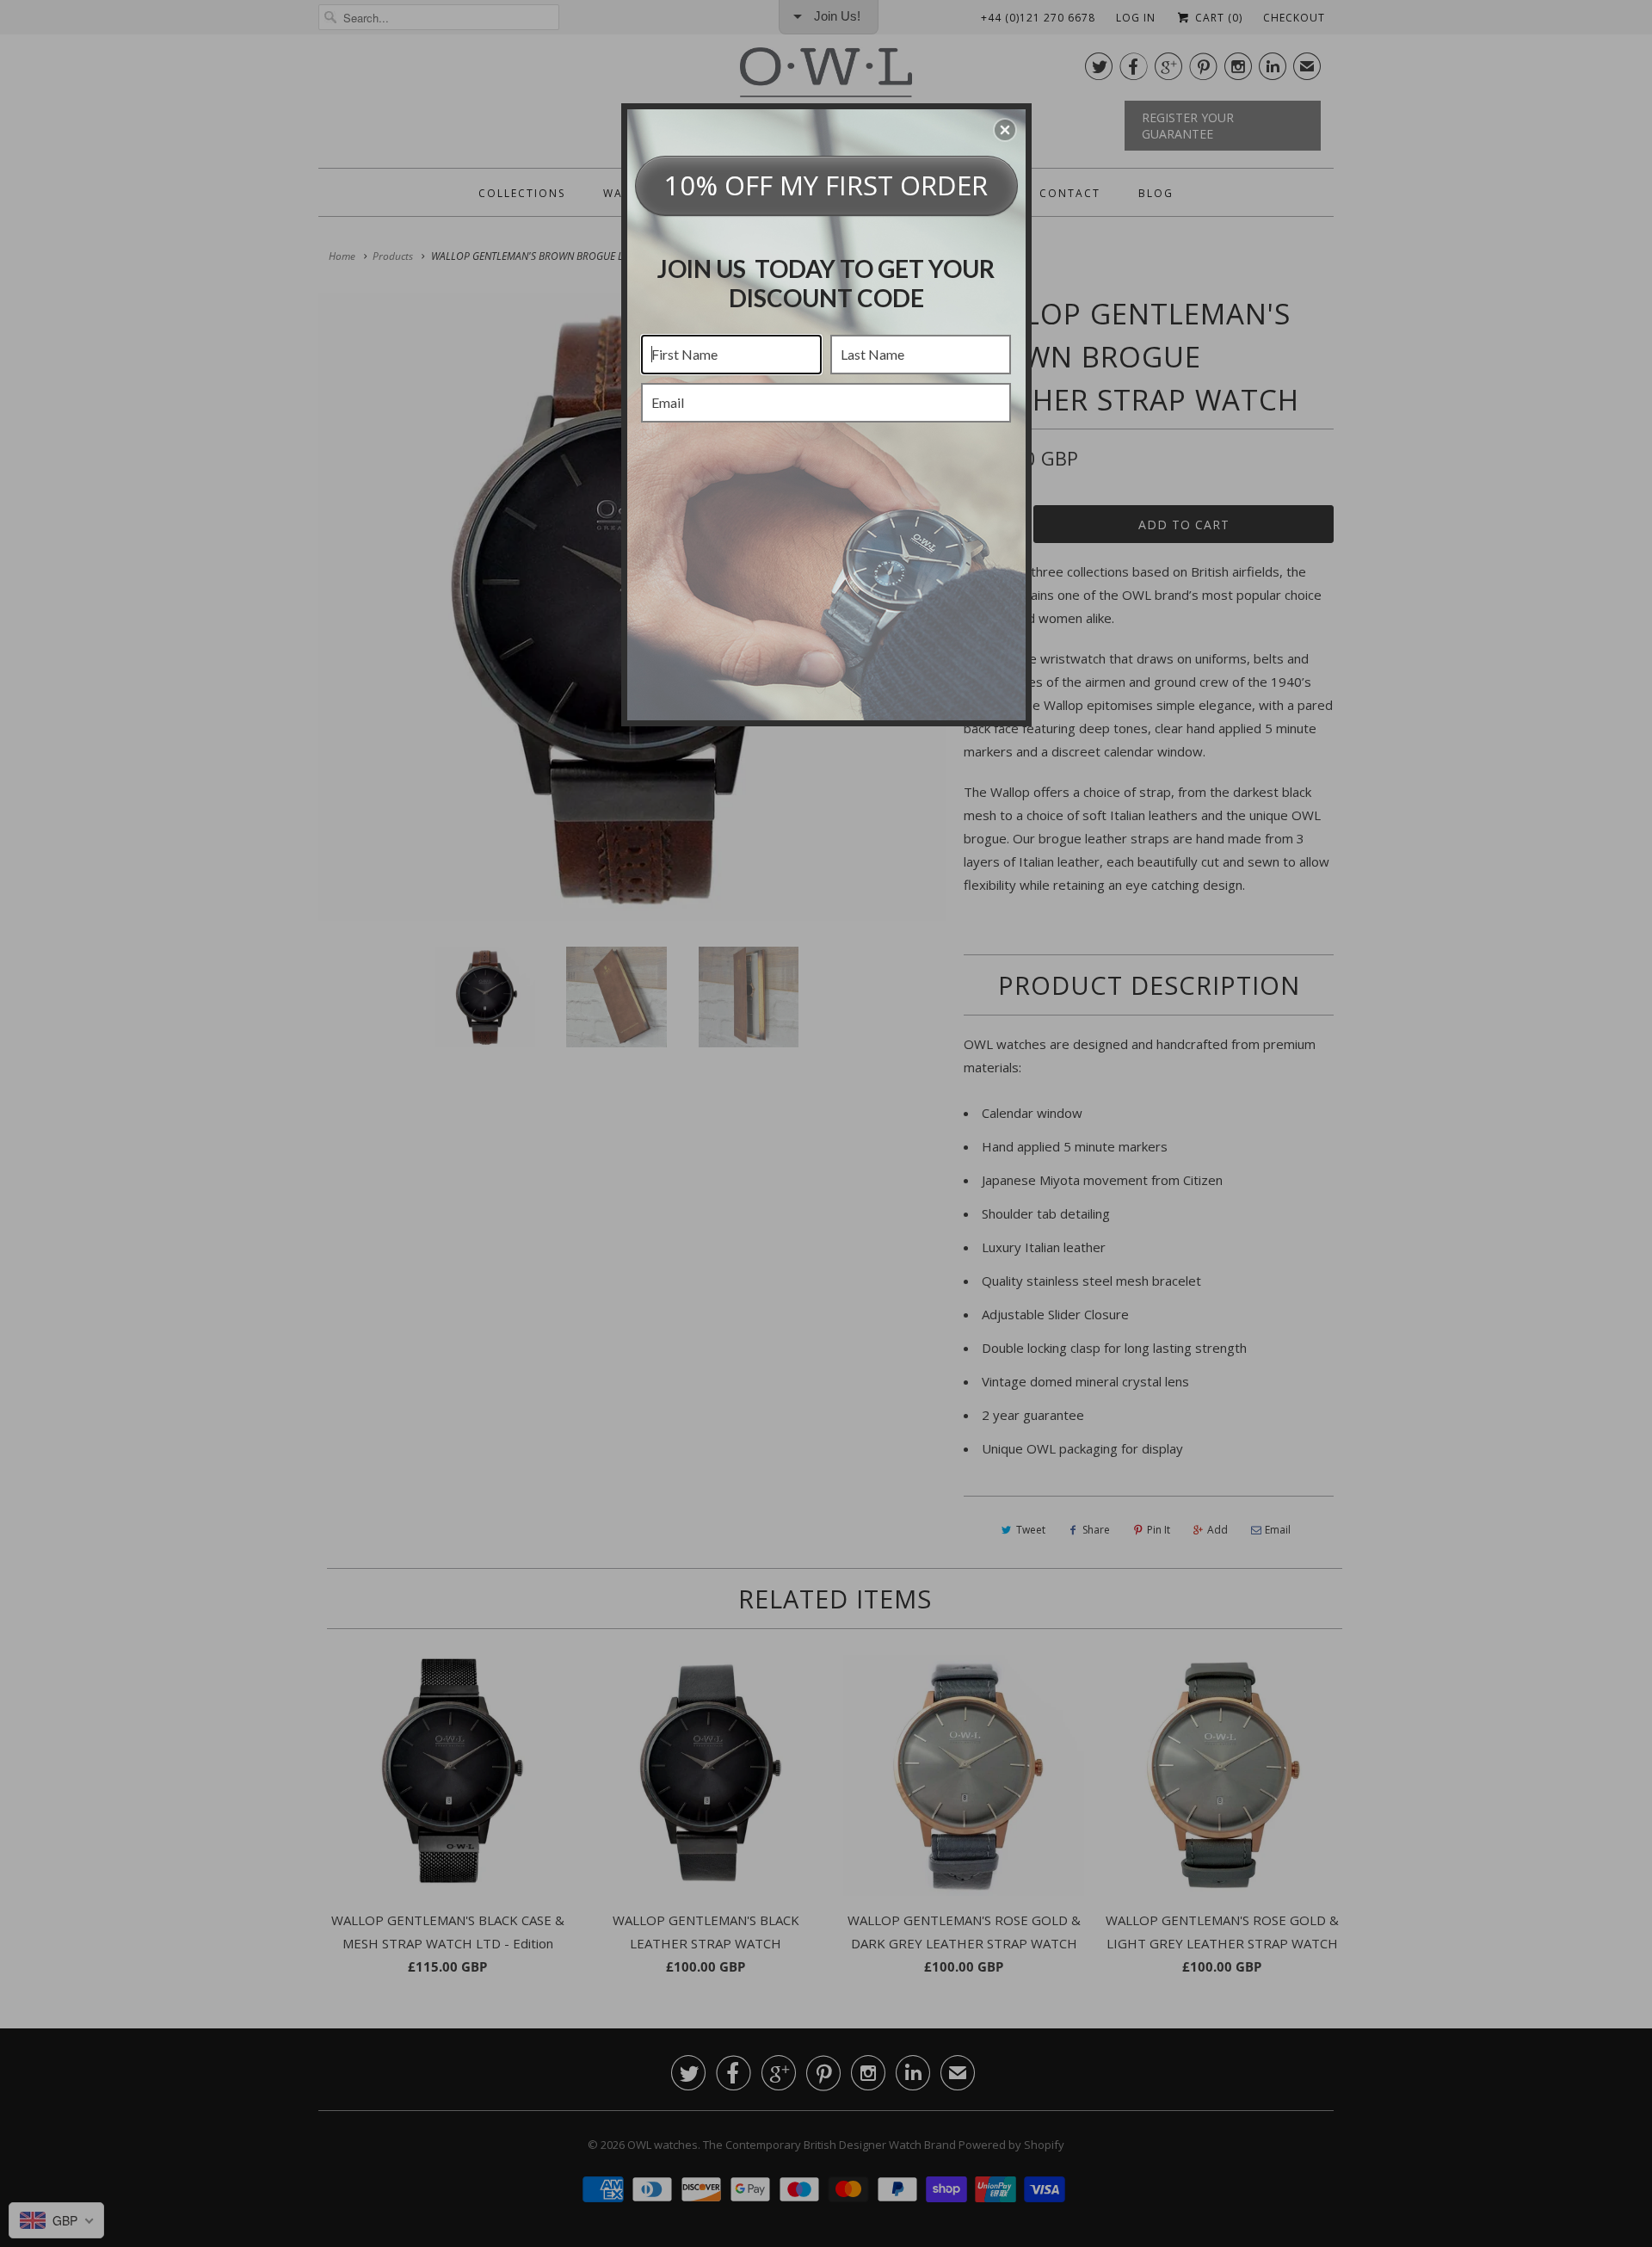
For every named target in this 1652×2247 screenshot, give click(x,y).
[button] (1005, 130)
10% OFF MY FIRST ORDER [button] (826, 185)
